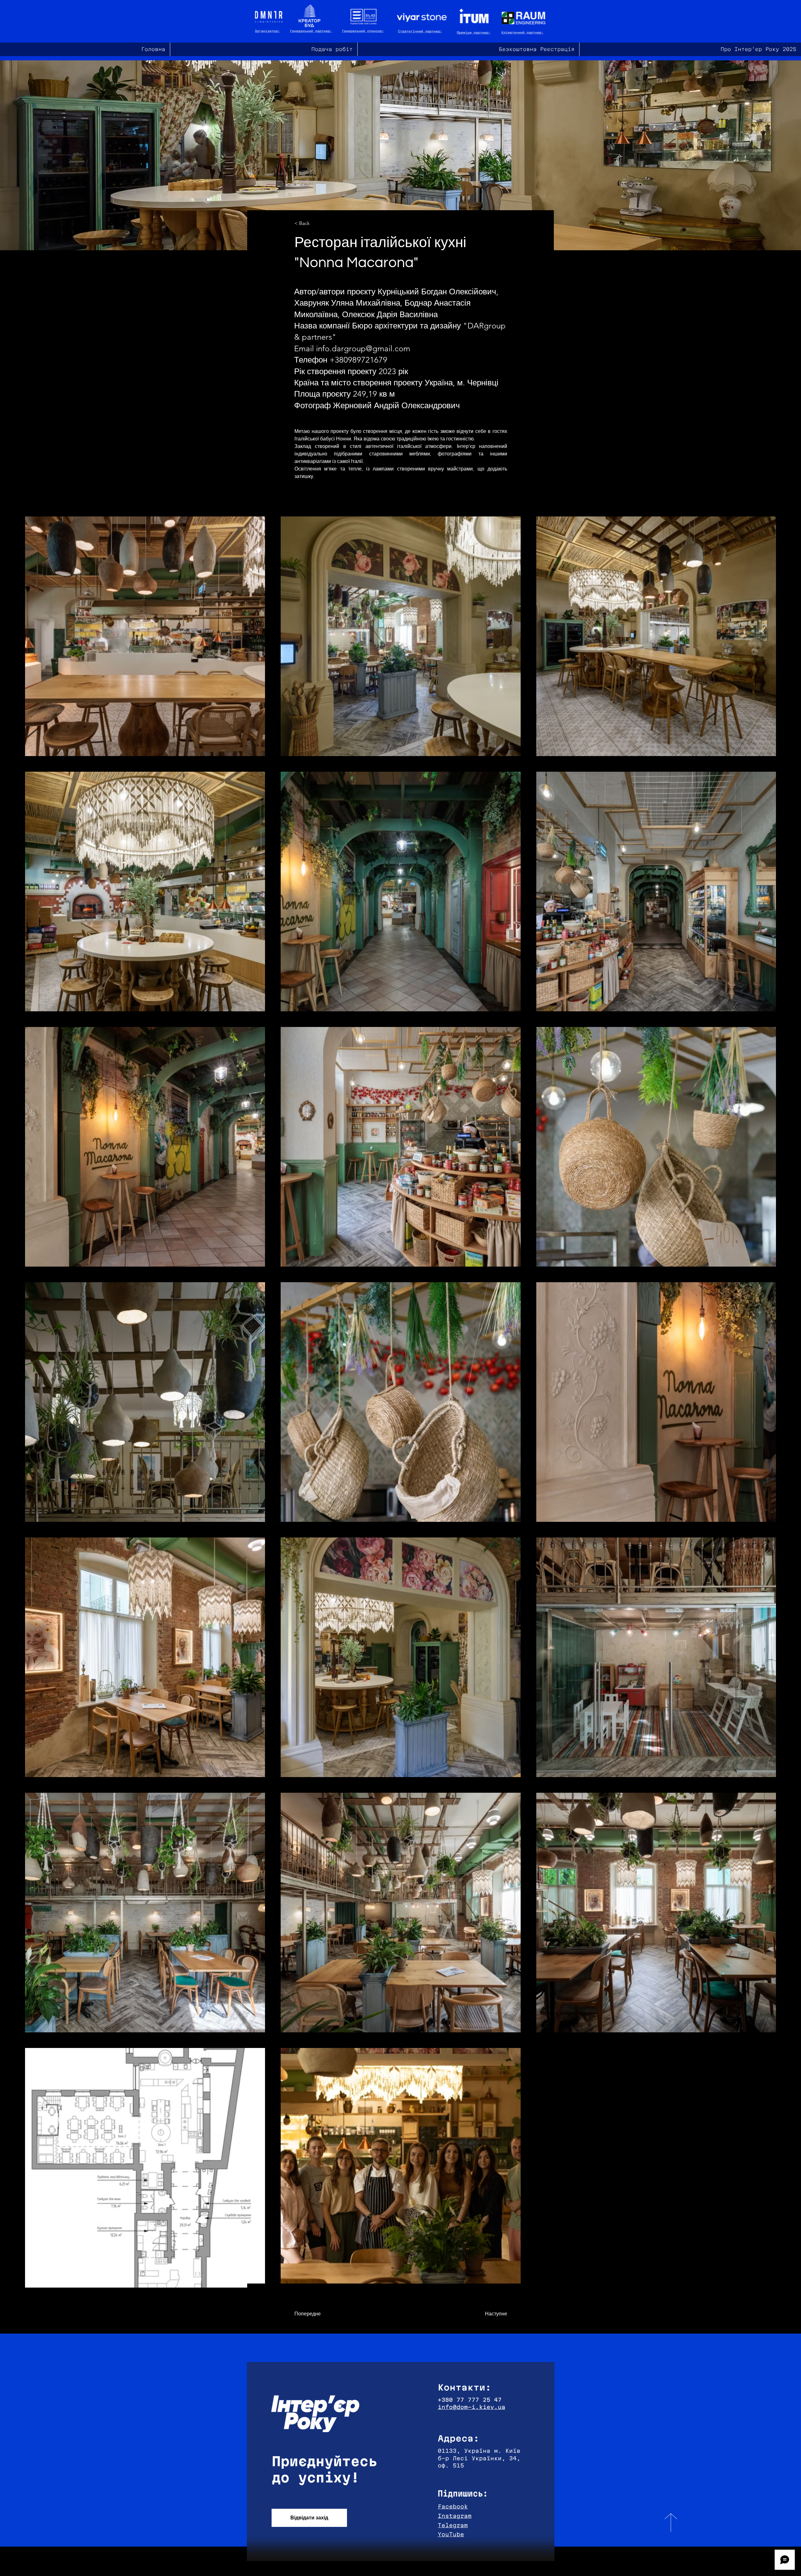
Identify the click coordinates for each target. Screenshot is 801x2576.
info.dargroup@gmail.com (363, 349)
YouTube (451, 2534)
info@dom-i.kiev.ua (472, 2407)
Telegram (453, 2525)
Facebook (453, 2506)
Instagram (455, 2516)
